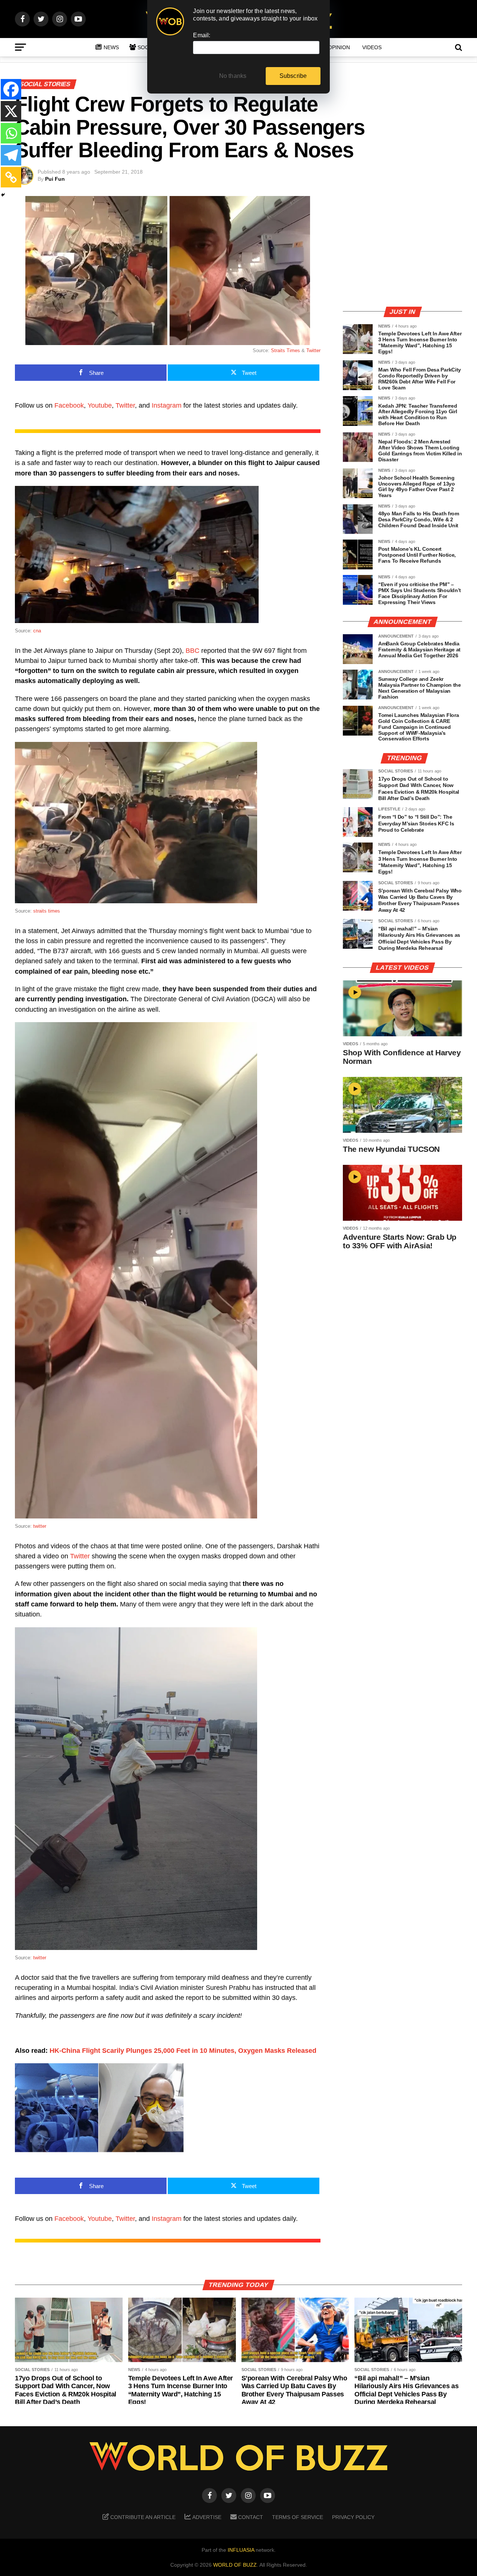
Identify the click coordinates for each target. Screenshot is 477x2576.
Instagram (167, 405)
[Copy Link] (11, 177)
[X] (11, 111)
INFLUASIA (241, 2550)
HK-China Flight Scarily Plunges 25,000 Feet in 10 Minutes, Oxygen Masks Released (183, 2051)
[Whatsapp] (11, 133)
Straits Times (285, 350)
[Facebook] (11, 89)
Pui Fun (55, 179)
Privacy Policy (353, 2517)
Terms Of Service (298, 2517)
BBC (192, 651)
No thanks (233, 76)
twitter (40, 1526)
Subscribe (293, 76)
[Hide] (3, 195)
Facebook (69, 405)
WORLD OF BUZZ (235, 2565)
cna (37, 631)
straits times (47, 911)
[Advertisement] (402, 248)
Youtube (100, 405)
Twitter (313, 350)
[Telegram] (11, 155)
